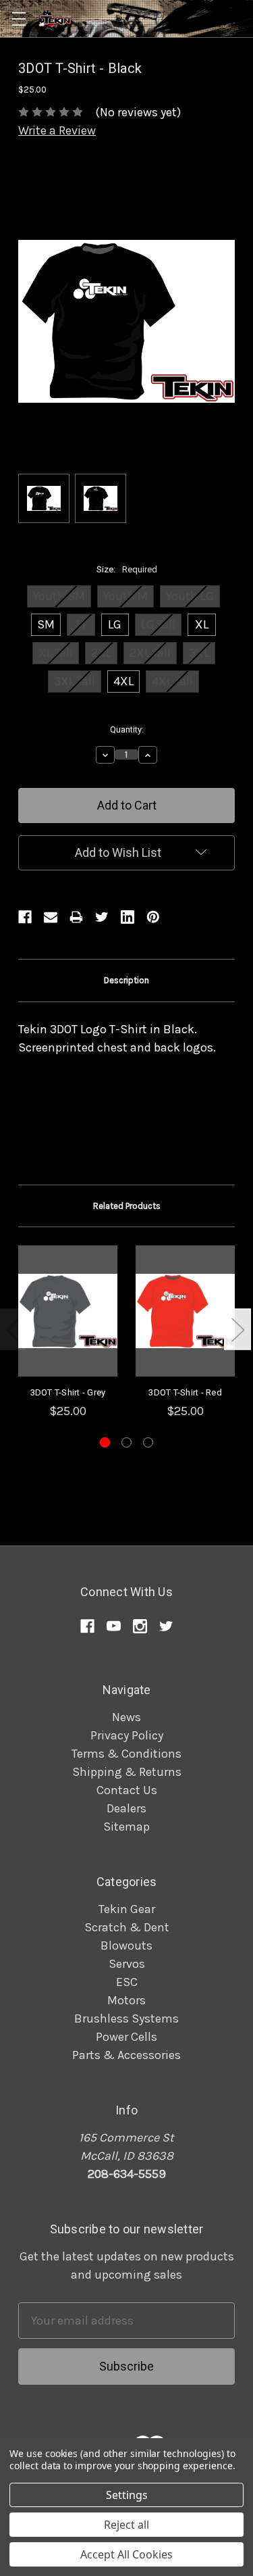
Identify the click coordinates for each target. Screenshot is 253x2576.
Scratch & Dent (127, 1927)
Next (237, 1330)
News (126, 1717)
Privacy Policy (127, 1735)
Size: (127, 569)
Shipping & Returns (127, 1772)
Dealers (126, 1808)
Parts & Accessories (126, 2055)
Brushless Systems (126, 2018)
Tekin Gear (127, 1909)
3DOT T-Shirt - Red (185, 1392)
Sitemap (126, 1827)
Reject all (126, 2525)
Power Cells (126, 2037)
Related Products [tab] (127, 1206)
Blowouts (126, 1946)
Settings (127, 2495)
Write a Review (57, 130)
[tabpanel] (68, 1333)
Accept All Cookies (126, 2554)
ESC (127, 1982)
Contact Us (127, 1790)
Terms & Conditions (126, 1754)
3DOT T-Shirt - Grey (68, 1392)
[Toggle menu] (19, 19)
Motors (126, 2000)
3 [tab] (148, 1442)
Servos (127, 1964)
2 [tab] (126, 1442)
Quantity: (127, 729)
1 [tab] (105, 1442)
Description (126, 980)
